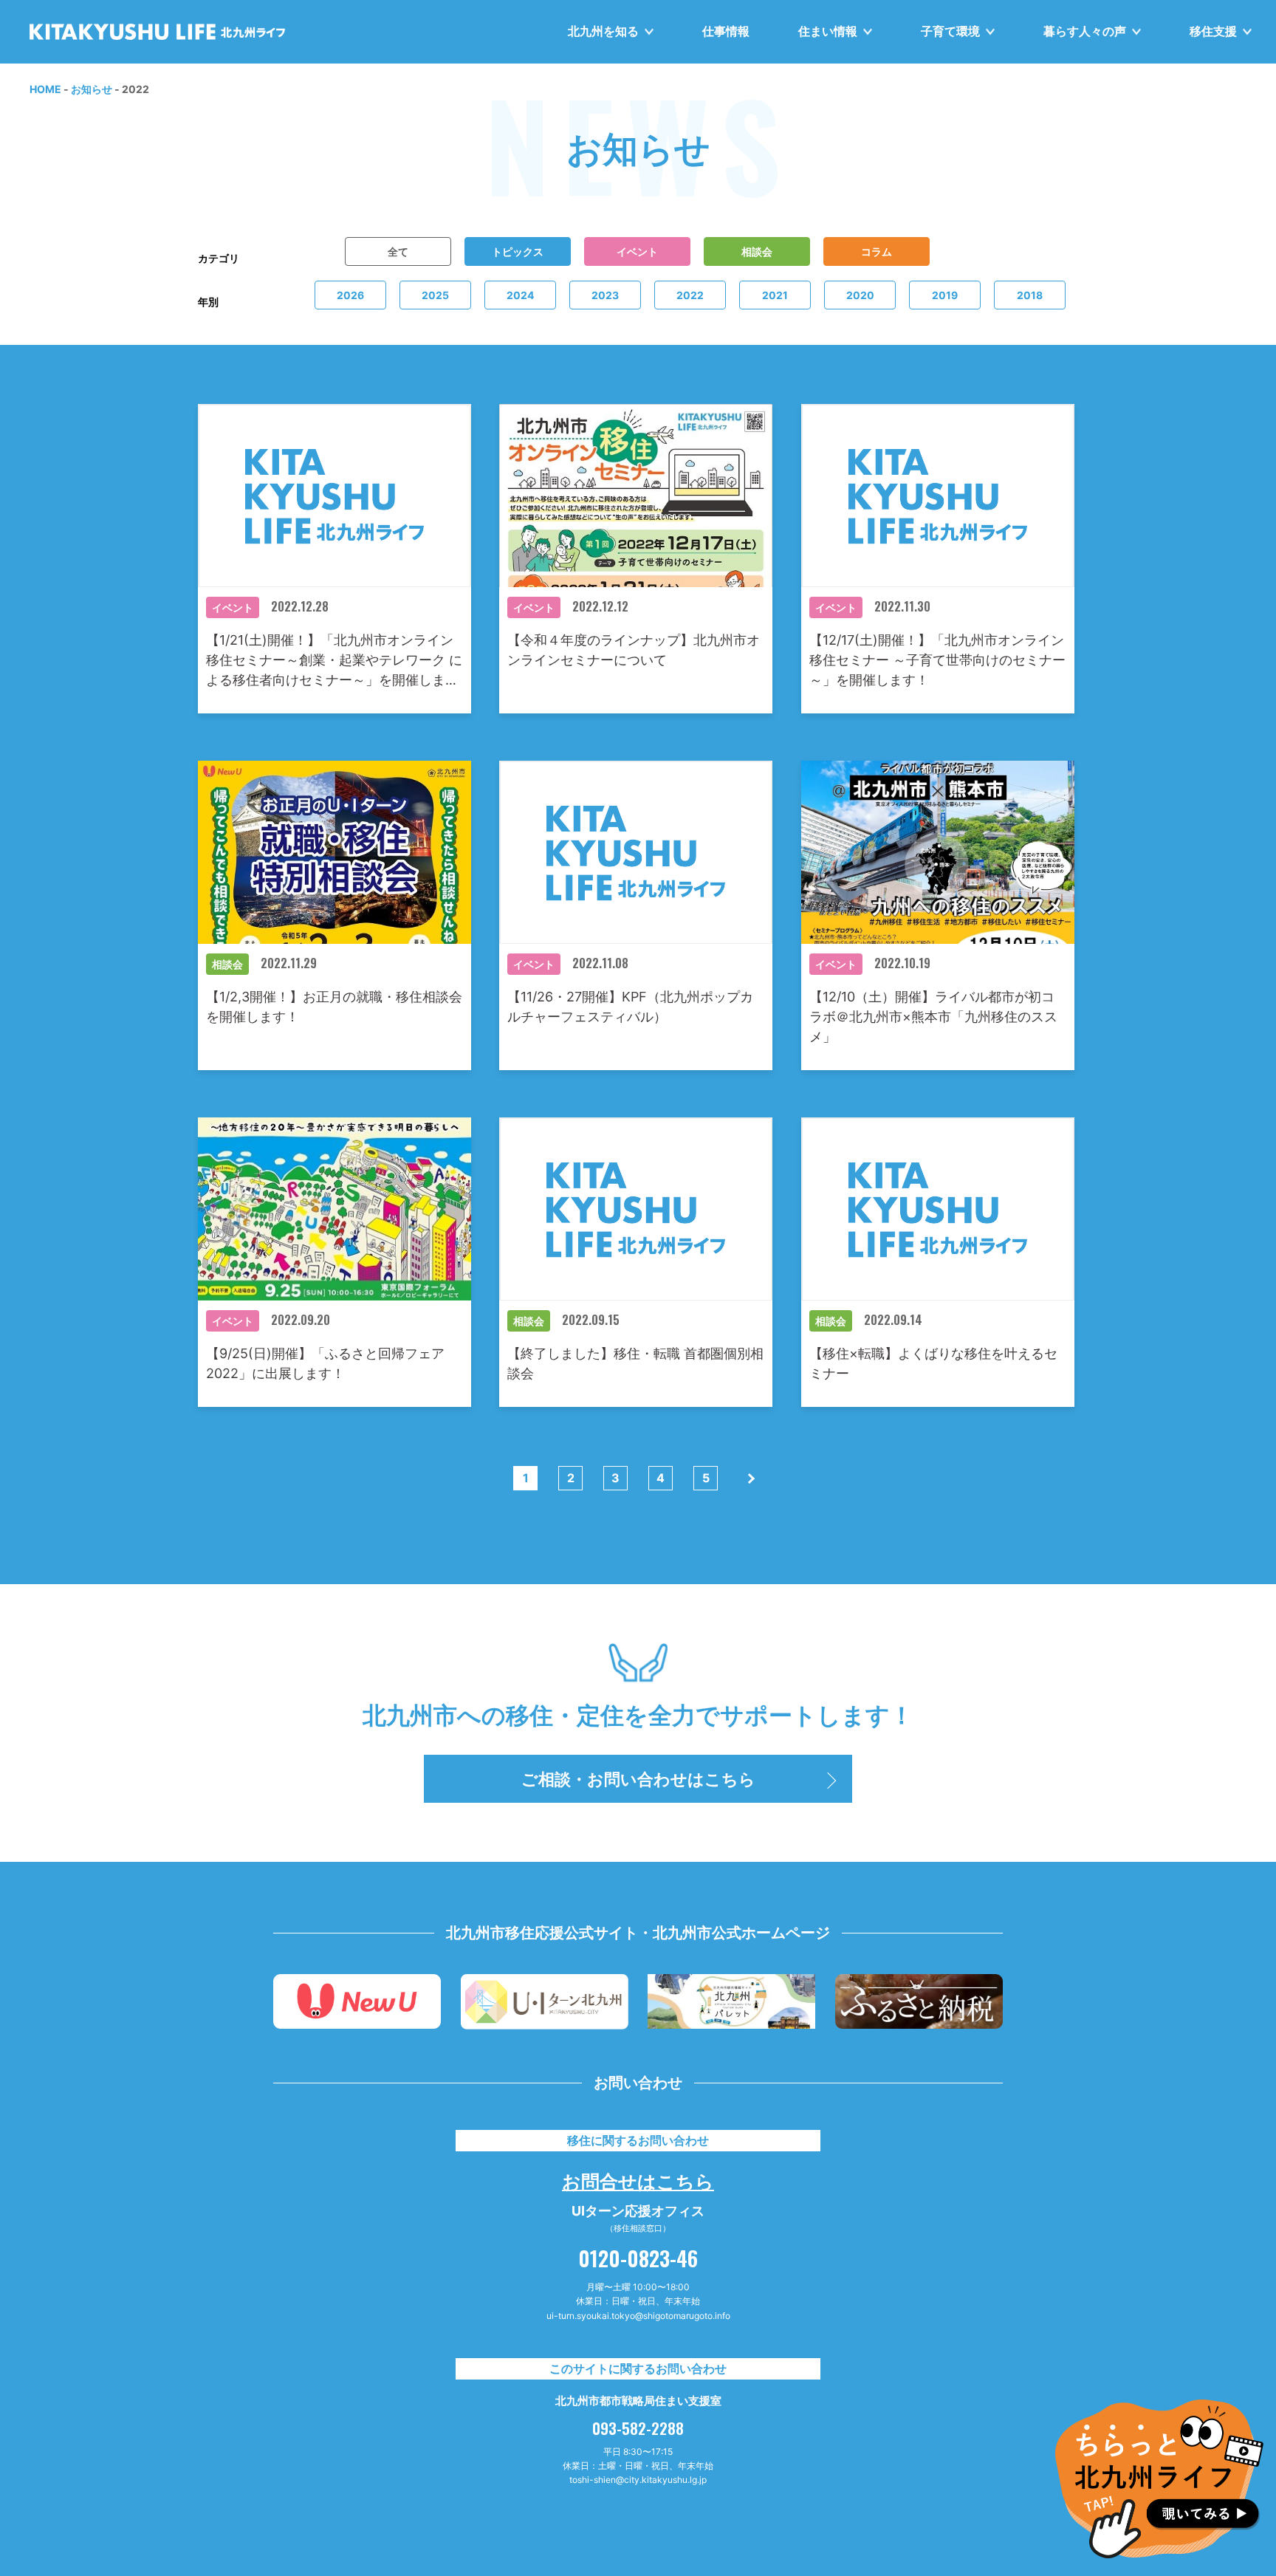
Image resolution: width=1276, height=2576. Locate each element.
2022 (690, 295)
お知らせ (92, 89)
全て (397, 251)
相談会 (756, 251)
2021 (775, 295)
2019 (945, 295)
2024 (520, 295)
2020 (860, 295)
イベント (637, 251)
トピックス (517, 251)
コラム (876, 251)
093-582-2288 (638, 2428)
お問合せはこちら (638, 2180)
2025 (435, 295)
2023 (605, 295)
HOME (45, 89)
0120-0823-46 (638, 2258)
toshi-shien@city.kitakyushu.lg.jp (638, 2480)
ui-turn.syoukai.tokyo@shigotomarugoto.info (638, 2316)
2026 (350, 295)
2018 (1030, 295)
